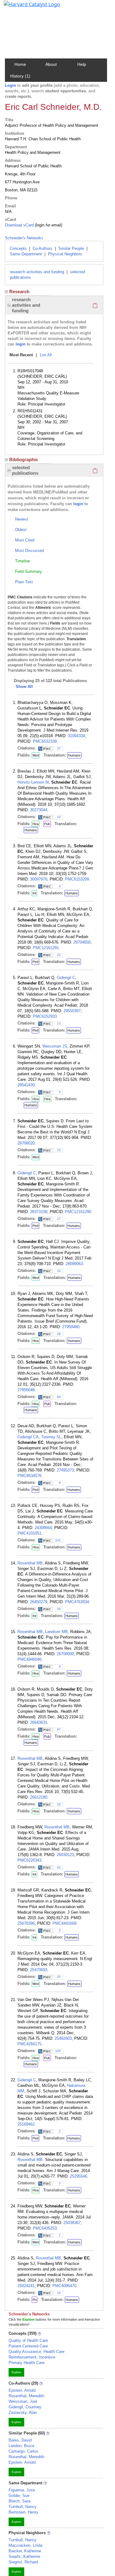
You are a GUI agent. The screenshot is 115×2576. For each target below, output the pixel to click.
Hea (36, 824)
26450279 (39, 1602)
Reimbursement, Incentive (32, 2357)
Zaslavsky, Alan (23, 2412)
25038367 (72, 2223)
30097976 (39, 879)
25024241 (26, 2286)
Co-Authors (42, 248)
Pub (47, 824)
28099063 (74, 1264)
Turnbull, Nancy (23, 2507)
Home (20, 64)
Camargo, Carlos (23, 2451)
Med (36, 755)
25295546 (79, 2176)
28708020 (26, 1143)
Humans (74, 755)
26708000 (65, 1654)
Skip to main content (26, 7)
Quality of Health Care (28, 2340)
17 (59, 1219)
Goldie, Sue (19, 2496)
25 (59, 1977)
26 (59, 1334)
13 (59, 1023)
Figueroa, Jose (22, 2490)
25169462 (26, 2124)
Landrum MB (56, 1632)
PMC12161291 (46, 948)
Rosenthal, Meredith (26, 2396)
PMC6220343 (29, 1860)
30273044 (39, 810)
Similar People (71, 248)
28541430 (26, 1085)
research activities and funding (37, 272)
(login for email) (48, 225)
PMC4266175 (29, 2044)
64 (59, 1397)
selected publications (25, 470)
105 (58, 2051)
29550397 (72, 1011)
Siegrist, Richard (23, 2562)
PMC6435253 (45, 2228)
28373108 (39, 1212)
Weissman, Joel (23, 2401)
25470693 (39, 1970)
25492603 (63, 2038)
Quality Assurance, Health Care (36, 2352)
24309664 (43, 1528)
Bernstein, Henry (23, 2512)
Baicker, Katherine (25, 2551)
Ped (35, 962)
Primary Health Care (27, 2363)
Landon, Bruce (21, 2446)
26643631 (39, 1722)
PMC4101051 (29, 1533)
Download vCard (19, 225)
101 (58, 1540)
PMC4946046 (29, 1659)
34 (59, 1609)
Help (82, 64)
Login (10, 85)
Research (19, 292)
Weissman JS (55, 1046)
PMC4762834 (77, 1602)
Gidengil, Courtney (25, 2407)
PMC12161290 (78, 1212)
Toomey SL (51, 1437)
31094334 (76, 736)
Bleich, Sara (19, 2501)
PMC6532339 (45, 741)
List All (46, 355)
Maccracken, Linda (25, 2545)
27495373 (65, 1470)
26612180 (39, 1797)
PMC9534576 (29, 1476)
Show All (24, 687)
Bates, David (20, 2440)
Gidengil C (66, 978)
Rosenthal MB (30, 1563)
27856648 (26, 1390)
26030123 (65, 1855)
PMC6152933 (45, 1016)
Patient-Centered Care (28, 2346)
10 (59, 817)
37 (59, 748)
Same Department (26, 254)
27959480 (71, 1327)
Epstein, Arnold (22, 2390)
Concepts (18, 248)
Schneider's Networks (24, 238)
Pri (34, 2300)
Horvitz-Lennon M (33, 782)
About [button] (51, 64)
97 (59, 1729)
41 (59, 1867)
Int (34, 893)
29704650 (82, 942)
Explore (16, 2372)
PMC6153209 (77, 879)
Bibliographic (24, 459)
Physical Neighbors (65, 254)
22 (59, 955)
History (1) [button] (20, 76)
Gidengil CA (28, 1437)
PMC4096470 (64, 2286)
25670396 (26, 1923)
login (21, 344)
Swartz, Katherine (24, 2556)
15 (59, 1150)
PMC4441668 (64, 1923)
